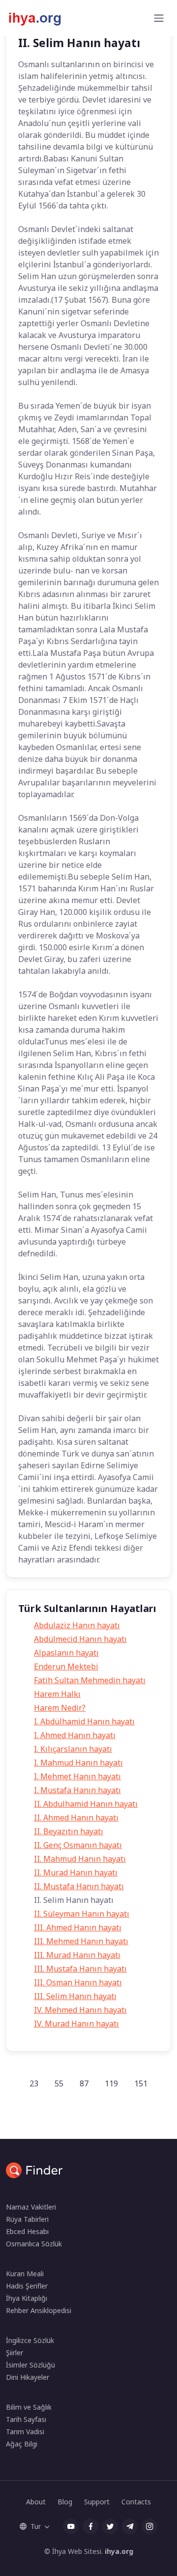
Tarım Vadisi (25, 2432)
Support (97, 2502)
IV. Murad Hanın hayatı (76, 2024)
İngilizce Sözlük (30, 2340)
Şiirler (15, 2353)
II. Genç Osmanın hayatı (78, 1845)
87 (84, 2083)
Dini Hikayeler (28, 2377)
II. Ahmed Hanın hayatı (76, 1818)
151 (141, 2083)
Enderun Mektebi (66, 1666)
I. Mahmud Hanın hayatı (78, 1763)
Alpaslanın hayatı (66, 1653)
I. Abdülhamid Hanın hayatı (84, 1721)
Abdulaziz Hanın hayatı (77, 1625)
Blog (65, 2502)
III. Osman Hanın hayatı (78, 1982)
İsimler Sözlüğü (30, 2365)
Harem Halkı (57, 1694)
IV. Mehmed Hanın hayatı (80, 2010)
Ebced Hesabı (27, 2231)
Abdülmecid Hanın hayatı (80, 1639)
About (36, 2502)
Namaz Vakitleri (31, 2207)
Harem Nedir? (60, 1708)
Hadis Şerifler (27, 2286)
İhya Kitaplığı (27, 2298)
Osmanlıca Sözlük (34, 2244)
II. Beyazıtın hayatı (69, 1831)
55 (59, 2083)
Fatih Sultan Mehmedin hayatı (90, 1680)
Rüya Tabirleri (27, 2219)
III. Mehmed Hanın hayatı (81, 1941)
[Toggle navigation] (159, 18)
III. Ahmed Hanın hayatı (78, 1927)
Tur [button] (36, 2526)
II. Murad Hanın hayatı (76, 1873)
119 (111, 2083)
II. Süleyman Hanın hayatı (82, 1914)
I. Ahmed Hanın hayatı (75, 1735)
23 (34, 2083)
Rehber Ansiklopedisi (39, 2310)
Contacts (136, 2502)
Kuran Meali (25, 2274)
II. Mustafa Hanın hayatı (79, 1886)
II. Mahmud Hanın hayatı (80, 1859)
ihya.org (119, 2551)
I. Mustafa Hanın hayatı (77, 1790)
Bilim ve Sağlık (29, 2407)
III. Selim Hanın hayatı (75, 1996)
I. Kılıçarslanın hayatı (73, 1749)
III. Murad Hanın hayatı (77, 1955)
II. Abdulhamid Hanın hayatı (86, 1804)
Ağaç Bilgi (22, 2444)
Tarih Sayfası (26, 2419)
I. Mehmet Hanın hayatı (77, 1776)
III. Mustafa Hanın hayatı (80, 1969)
